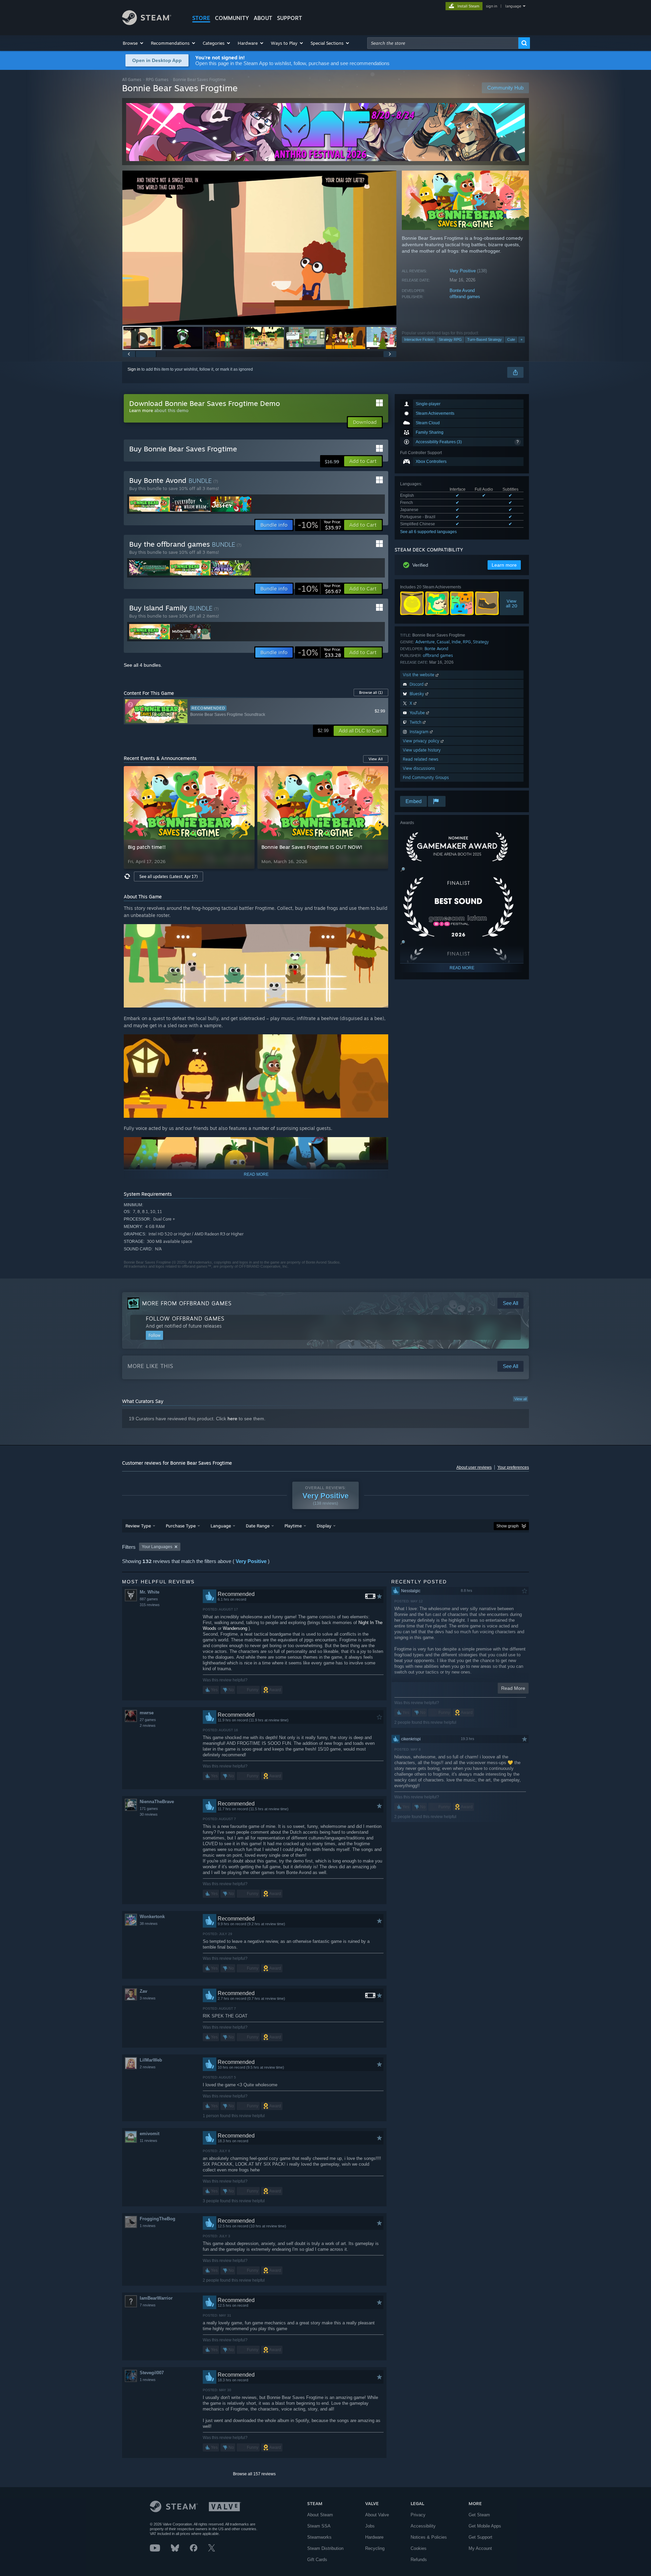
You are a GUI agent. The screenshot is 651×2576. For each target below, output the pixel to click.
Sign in (134, 369)
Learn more (141, 410)
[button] (133, 43)
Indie (456, 642)
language (513, 6)
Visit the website (419, 675)
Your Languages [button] (157, 1547)
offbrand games (465, 297)
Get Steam (479, 2515)
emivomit (150, 2134)
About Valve (377, 2515)
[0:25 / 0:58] (259, 248)
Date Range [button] (258, 1526)
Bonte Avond (462, 290)
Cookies (419, 2548)
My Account (480, 2548)
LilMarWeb (151, 2060)
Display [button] (324, 1526)
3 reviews (148, 1998)
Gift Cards (317, 2560)
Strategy (481, 642)
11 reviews (149, 2141)
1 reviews (148, 2226)
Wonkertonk (152, 1917)
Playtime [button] (293, 1526)
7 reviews (148, 2305)
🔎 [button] (403, 870)
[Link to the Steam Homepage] (147, 23)
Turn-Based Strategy (485, 339)
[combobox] (443, 43)
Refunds (419, 2560)
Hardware (374, 2537)
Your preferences (513, 1467)
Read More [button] (513, 1688)
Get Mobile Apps (485, 2526)
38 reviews (149, 1924)
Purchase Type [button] (181, 1526)
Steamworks (319, 2537)
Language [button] (221, 1526)
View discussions (419, 768)
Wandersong (235, 1628)
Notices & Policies (429, 2537)
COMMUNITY (232, 18)
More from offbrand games (187, 1303)
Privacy (418, 2515)
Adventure (425, 642)
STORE (201, 18)
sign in (491, 6)
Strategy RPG (450, 339)
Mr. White (150, 1592)
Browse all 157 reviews (254, 2474)
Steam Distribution (325, 2548)
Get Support (480, 2537)
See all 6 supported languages (428, 532)
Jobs (370, 2526)
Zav (143, 1991)
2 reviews (148, 1725)
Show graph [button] (508, 1526)
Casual (443, 642)
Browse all (371, 692)
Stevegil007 (152, 2373)
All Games (132, 80)
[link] (319, 525)
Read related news (421, 759)
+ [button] (521, 339)
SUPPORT (290, 18)
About (263, 18)
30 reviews (149, 1814)
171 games (149, 1809)
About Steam (320, 2515)
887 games (149, 1599)
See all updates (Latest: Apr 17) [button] (169, 876)
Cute (511, 339)
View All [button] (376, 759)
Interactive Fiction (419, 339)
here (232, 1419)
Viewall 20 (512, 603)
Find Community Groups (426, 777)
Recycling (375, 2548)
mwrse (147, 1713)
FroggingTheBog (157, 2219)
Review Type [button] (138, 1526)
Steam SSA (319, 2526)
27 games (148, 1720)
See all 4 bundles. (143, 665)
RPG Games (157, 80)
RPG (467, 642)
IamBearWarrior (156, 2298)
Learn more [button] (504, 565)
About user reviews (474, 1467)
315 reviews (150, 1605)
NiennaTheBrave (157, 1802)
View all (520, 1399)
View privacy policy (422, 741)
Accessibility (423, 2526)
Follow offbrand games (185, 1319)
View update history (422, 750)
